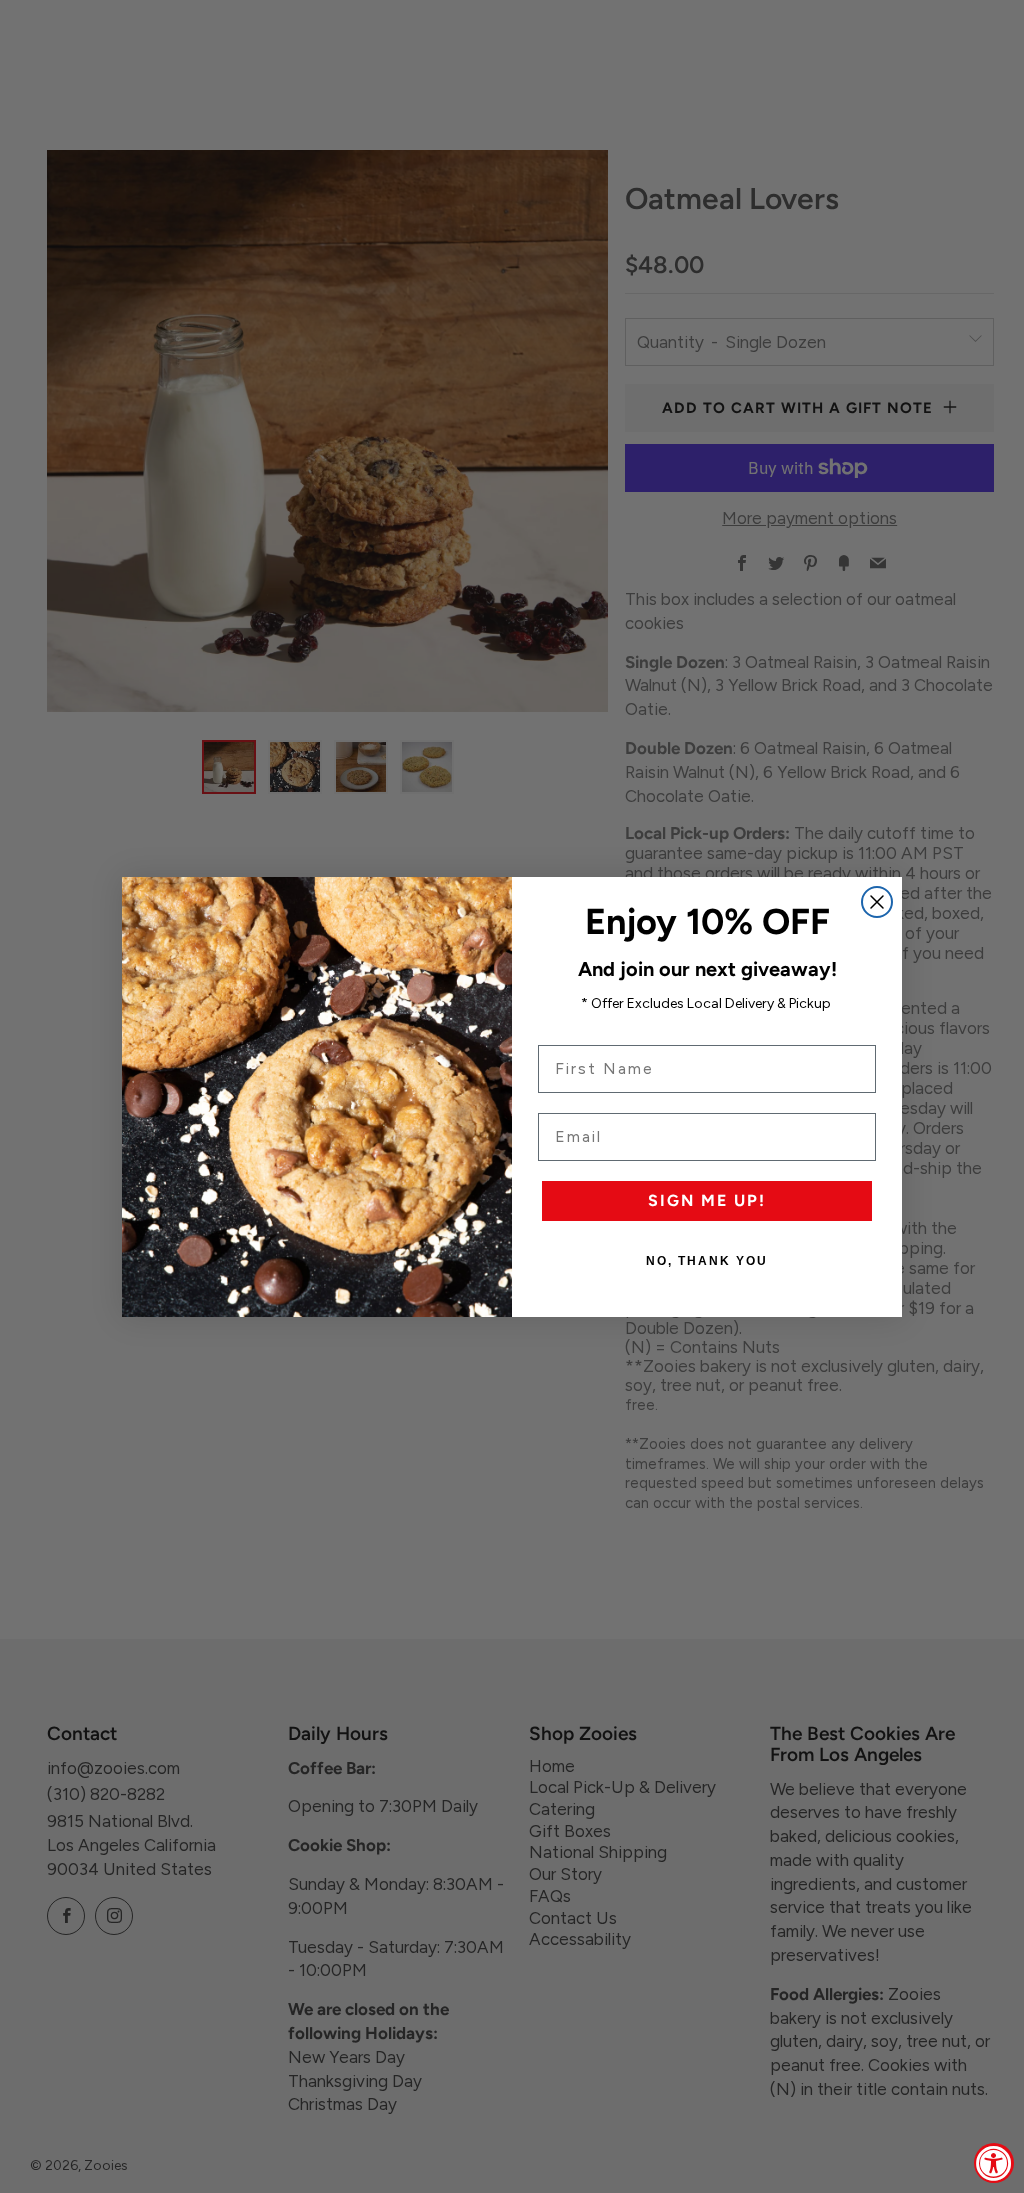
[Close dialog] (877, 902)
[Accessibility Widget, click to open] (994, 2163)
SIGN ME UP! (707, 1200)
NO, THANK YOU (707, 1261)
